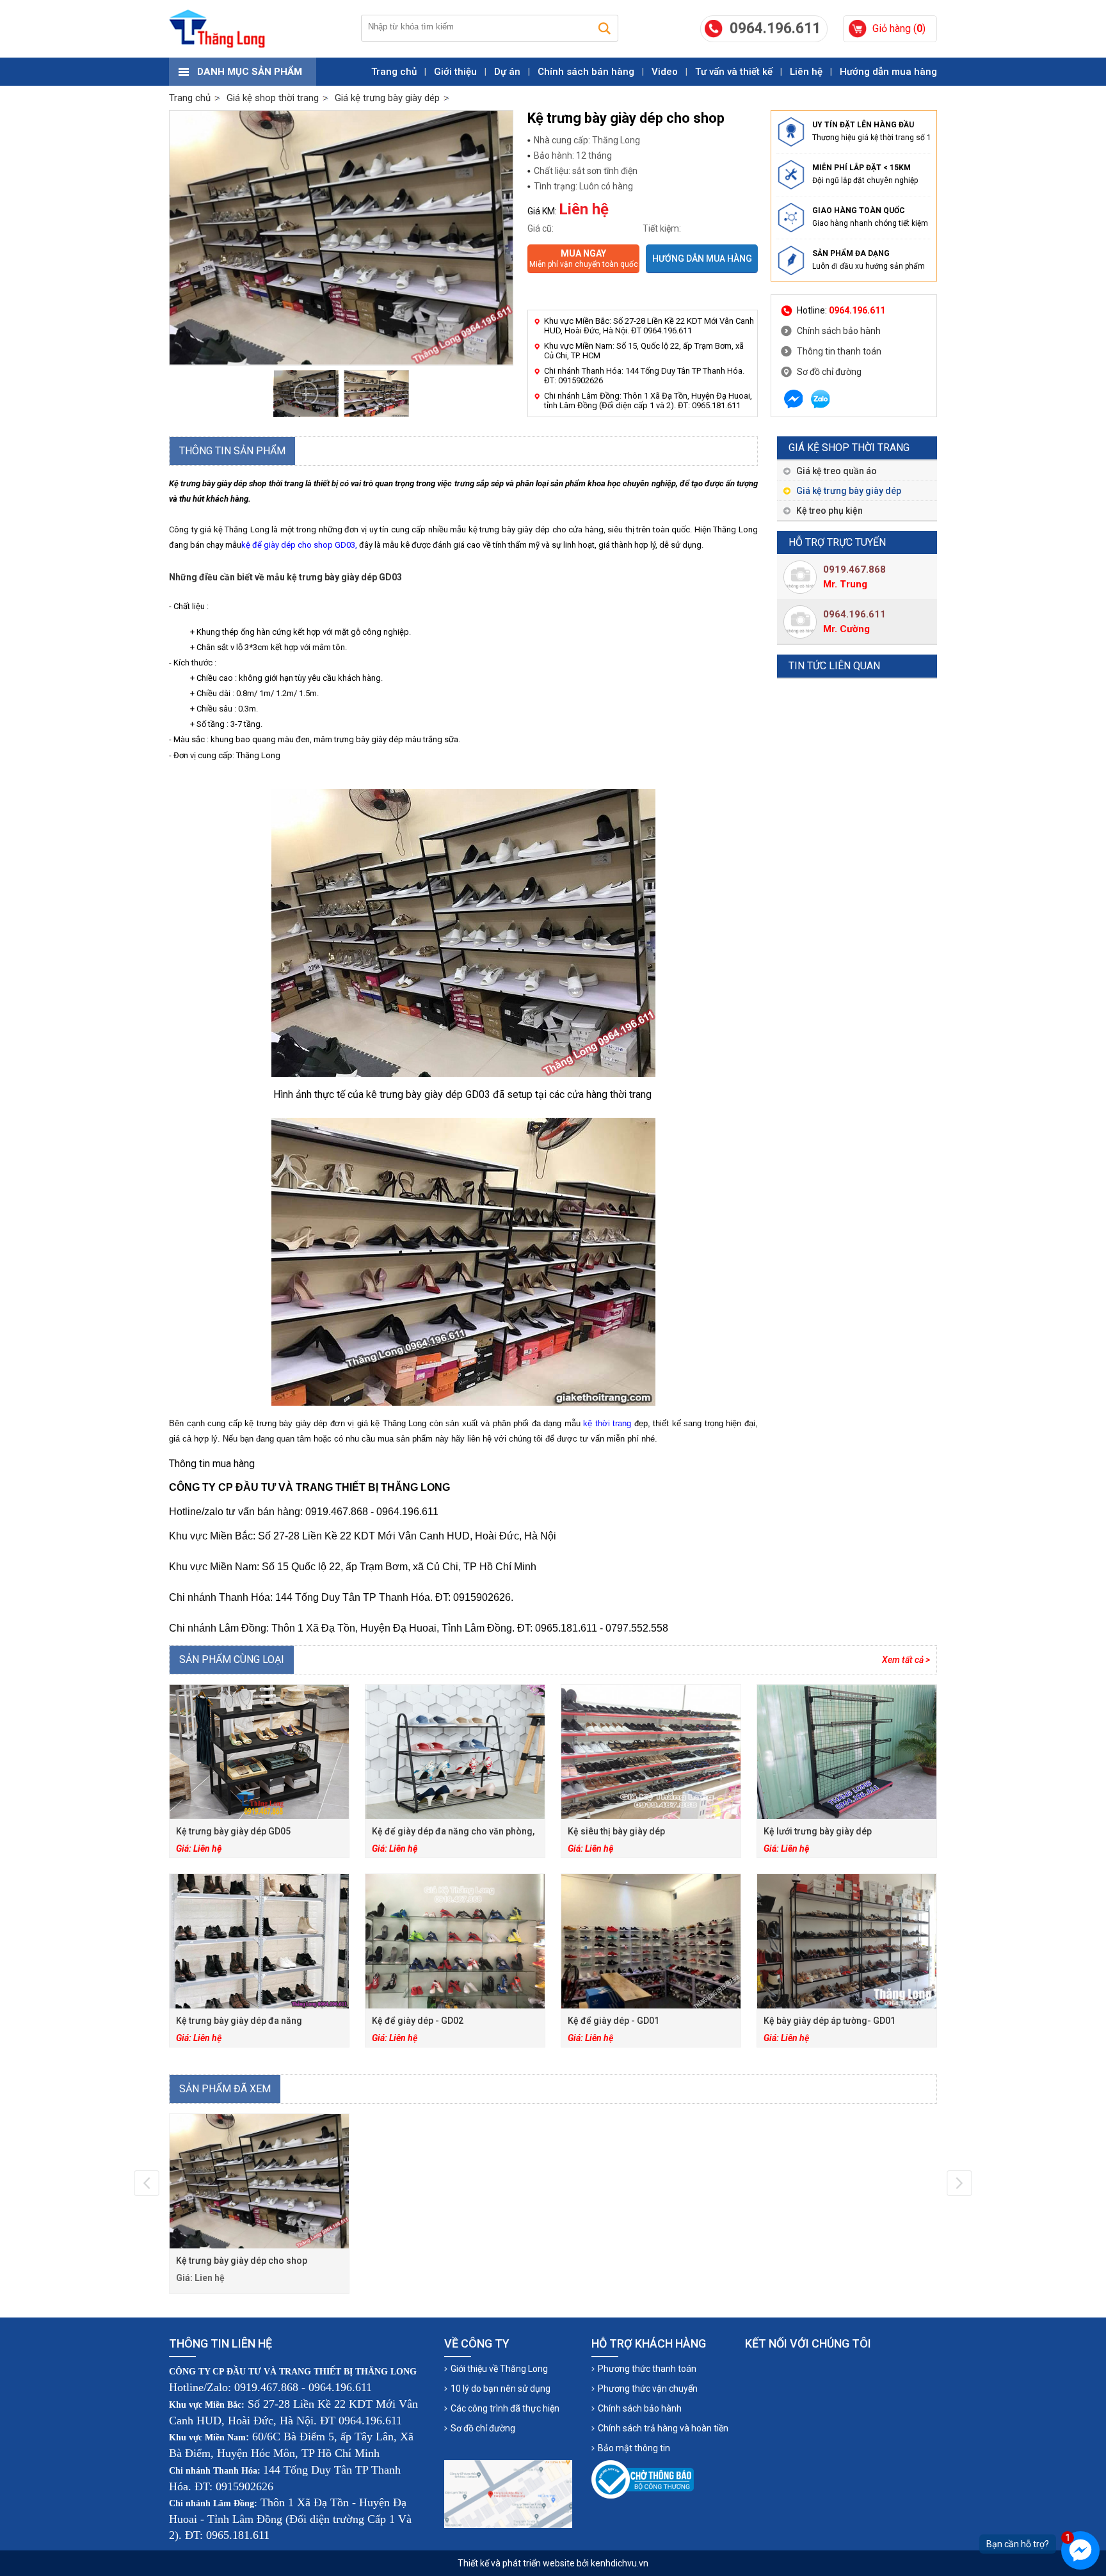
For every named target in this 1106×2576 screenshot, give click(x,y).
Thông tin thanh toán (839, 351)
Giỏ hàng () (899, 28)
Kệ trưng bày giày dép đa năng (239, 2021)
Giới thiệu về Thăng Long (499, 2369)
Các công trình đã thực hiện (505, 2408)
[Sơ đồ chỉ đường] (508, 2494)
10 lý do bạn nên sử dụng (501, 2389)
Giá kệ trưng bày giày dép (849, 491)
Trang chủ (394, 72)
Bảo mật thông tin (634, 2448)
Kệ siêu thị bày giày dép (616, 1831)
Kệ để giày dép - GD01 (613, 2021)
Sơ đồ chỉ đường (829, 372)
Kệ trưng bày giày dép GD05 (233, 1831)
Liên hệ (806, 72)
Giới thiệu (455, 72)
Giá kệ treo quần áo (837, 471)
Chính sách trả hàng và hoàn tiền (663, 2428)
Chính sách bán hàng (586, 72)
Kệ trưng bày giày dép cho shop (242, 2261)
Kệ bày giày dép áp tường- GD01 (829, 2021)
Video (665, 72)
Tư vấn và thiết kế (734, 72)
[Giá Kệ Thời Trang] (217, 29)
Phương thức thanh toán (647, 2369)
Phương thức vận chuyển (648, 2389)
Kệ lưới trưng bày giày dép (818, 1831)
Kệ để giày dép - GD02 (418, 2021)
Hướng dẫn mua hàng (888, 72)
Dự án (507, 72)
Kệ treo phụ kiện (829, 511)
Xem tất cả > (906, 1660)
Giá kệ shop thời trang (849, 448)
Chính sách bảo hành (839, 331)
